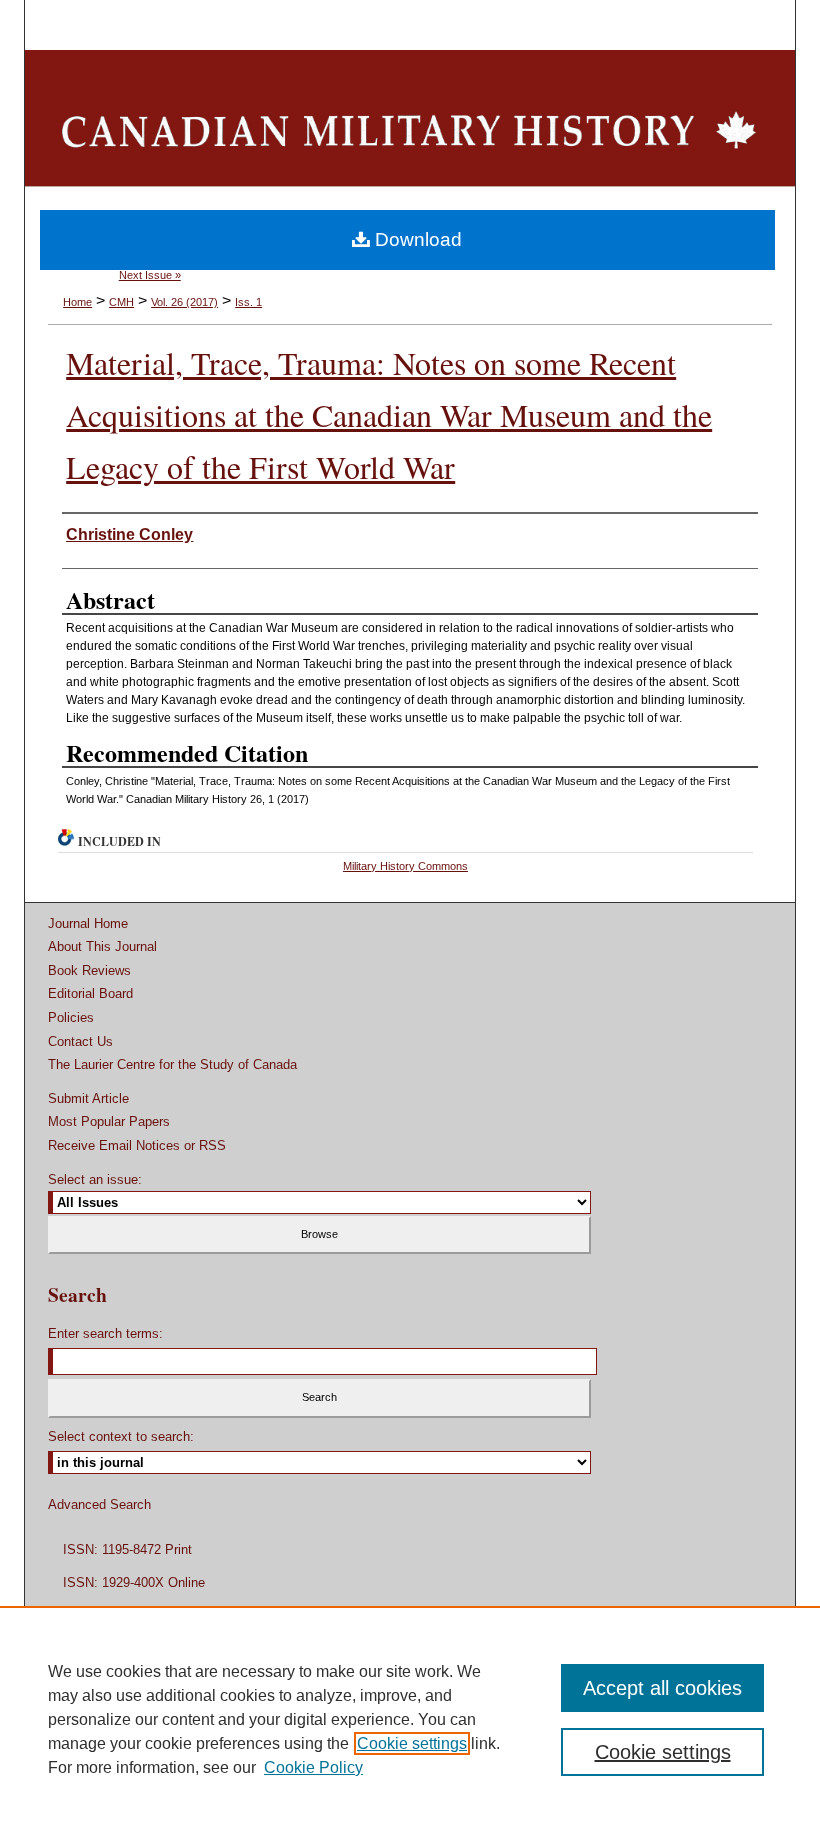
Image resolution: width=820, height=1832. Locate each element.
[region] (410, 1719)
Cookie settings (412, 1743)
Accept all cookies (662, 1688)
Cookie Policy (313, 1767)
